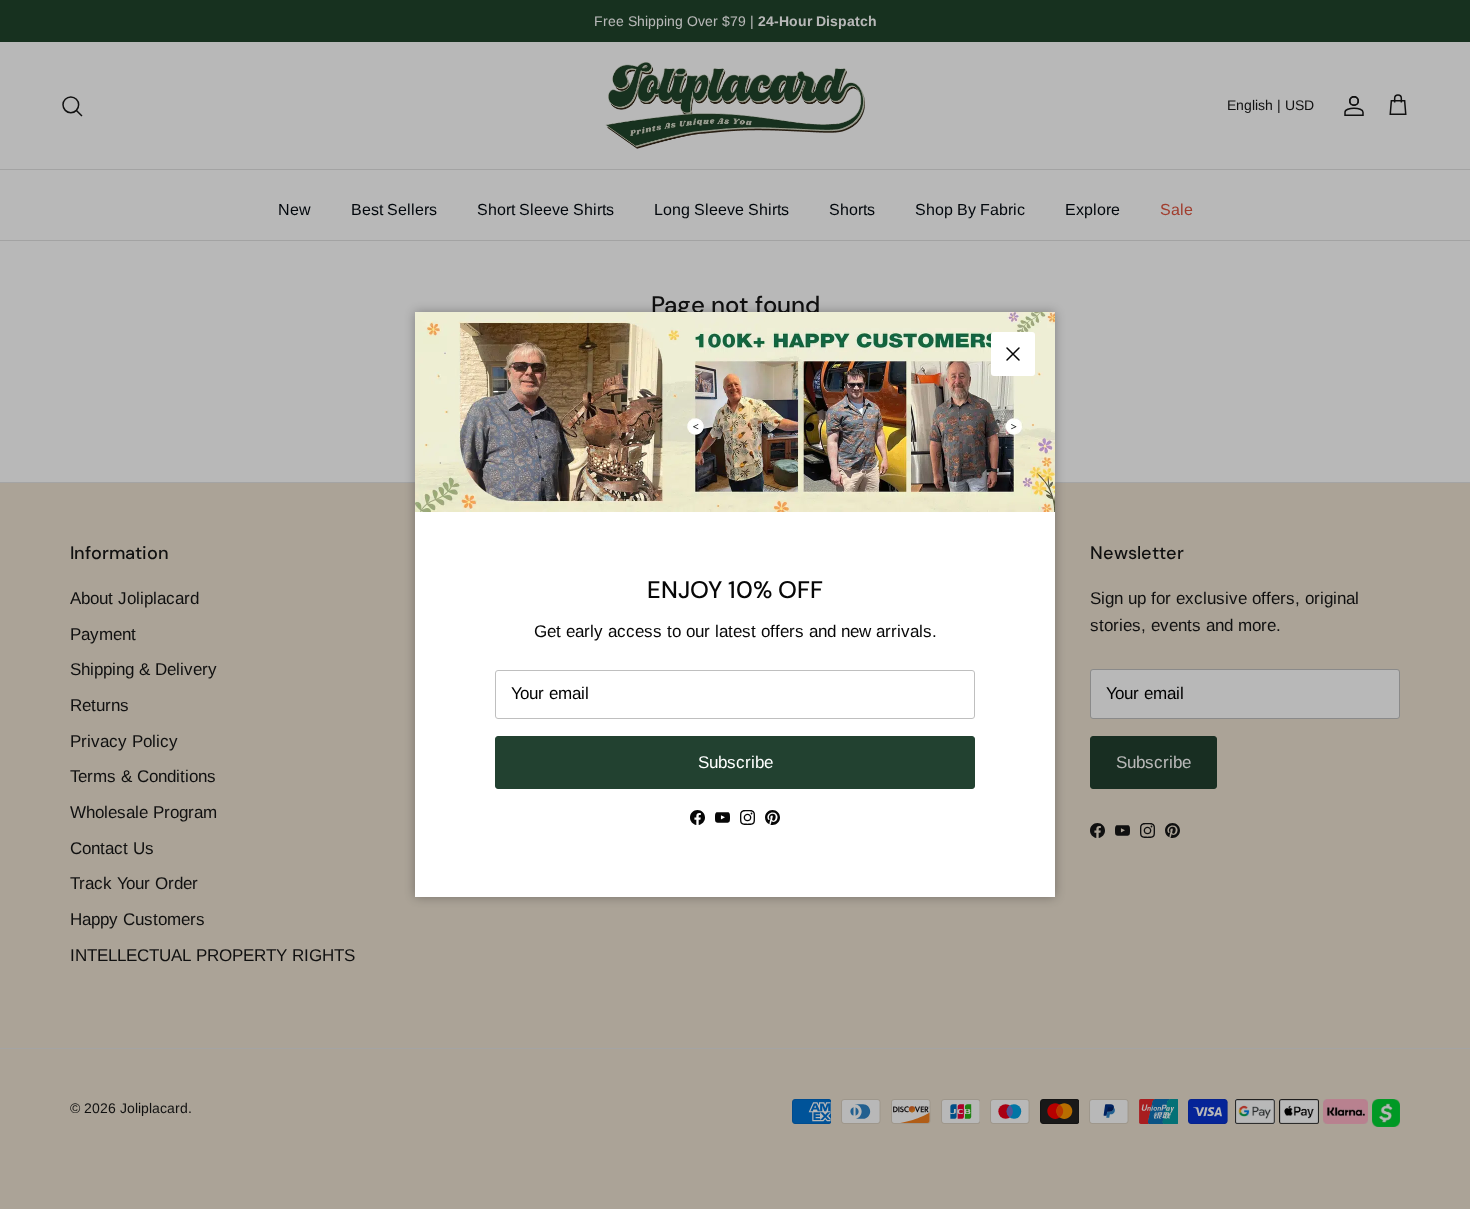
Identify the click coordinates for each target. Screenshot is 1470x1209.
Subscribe (735, 762)
